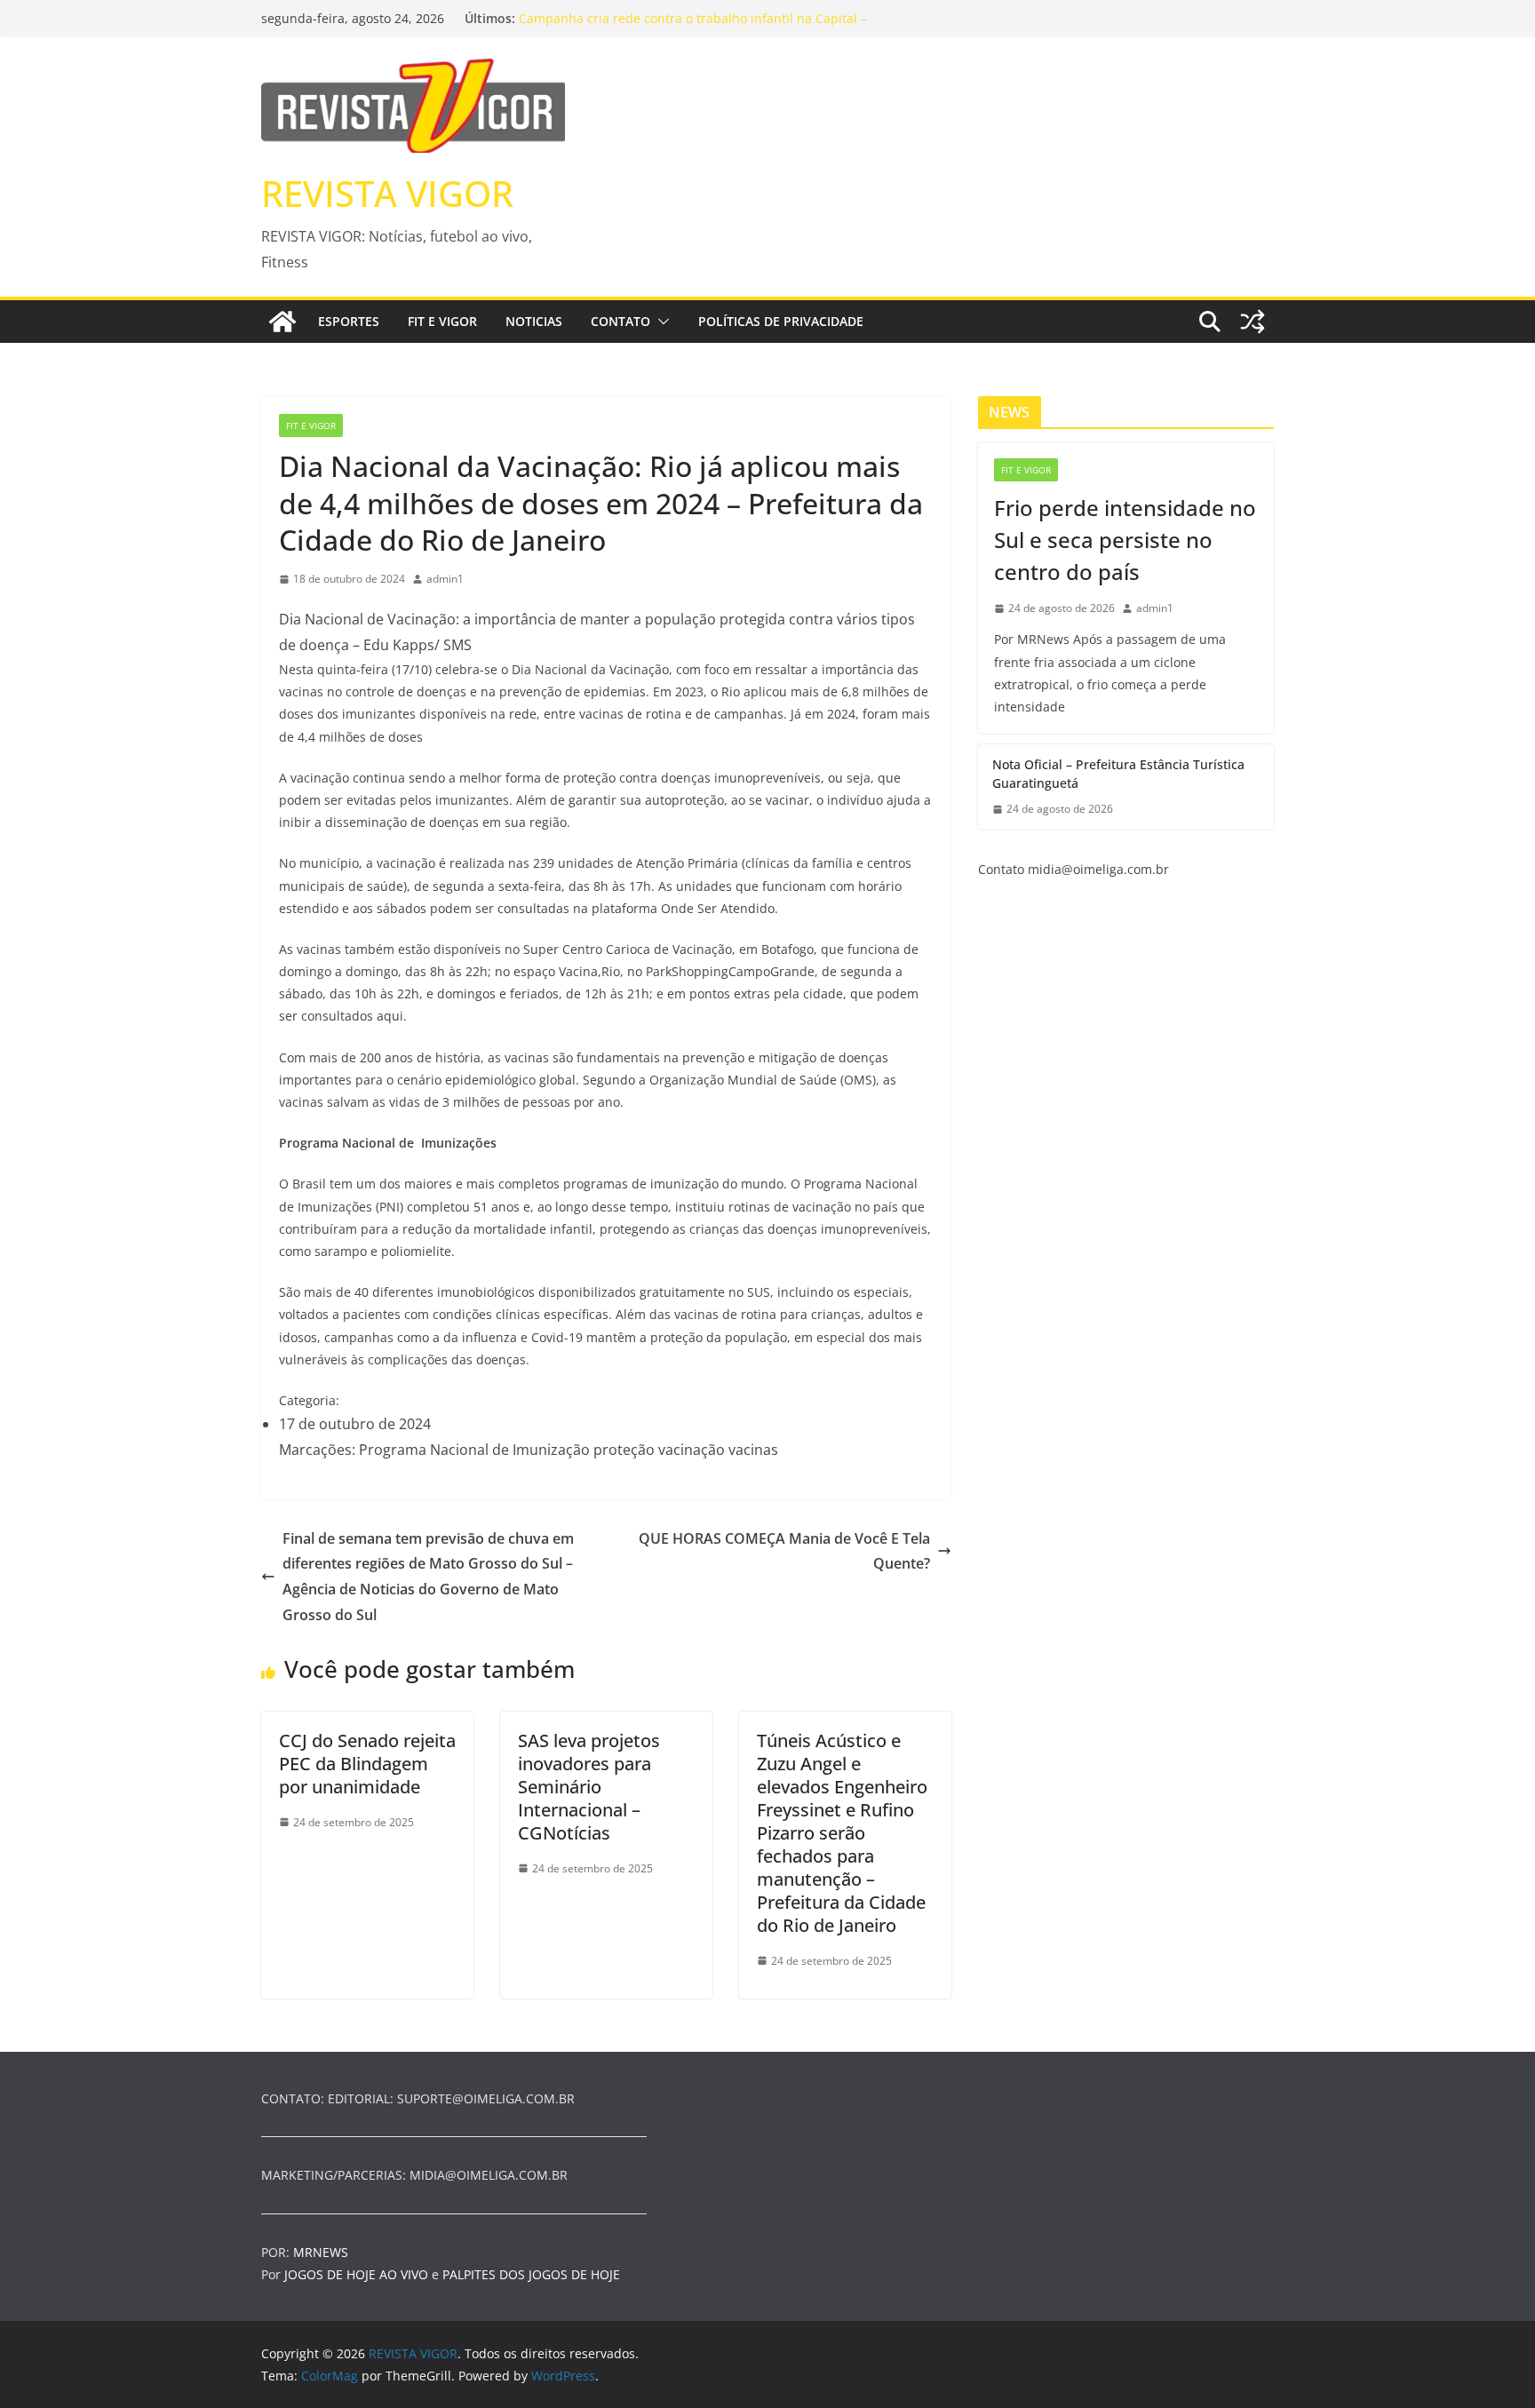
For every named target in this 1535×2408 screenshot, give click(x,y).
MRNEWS (321, 2252)
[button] (660, 322)
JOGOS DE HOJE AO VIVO (358, 2274)
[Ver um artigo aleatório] (1253, 322)
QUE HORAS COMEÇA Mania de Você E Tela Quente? (784, 1551)
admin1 (445, 579)
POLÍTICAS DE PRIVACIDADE (781, 321)
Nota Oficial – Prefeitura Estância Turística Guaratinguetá (1118, 774)
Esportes (349, 321)
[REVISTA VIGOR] (282, 322)
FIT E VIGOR (442, 321)
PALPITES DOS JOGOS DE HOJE (531, 2274)
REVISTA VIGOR (387, 193)
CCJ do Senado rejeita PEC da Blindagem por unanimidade (367, 1764)
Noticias (534, 321)
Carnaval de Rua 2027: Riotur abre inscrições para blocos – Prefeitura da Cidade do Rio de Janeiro (694, 19)
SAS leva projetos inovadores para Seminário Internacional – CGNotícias (589, 1787)
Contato (620, 321)
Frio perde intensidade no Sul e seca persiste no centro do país (1125, 540)
